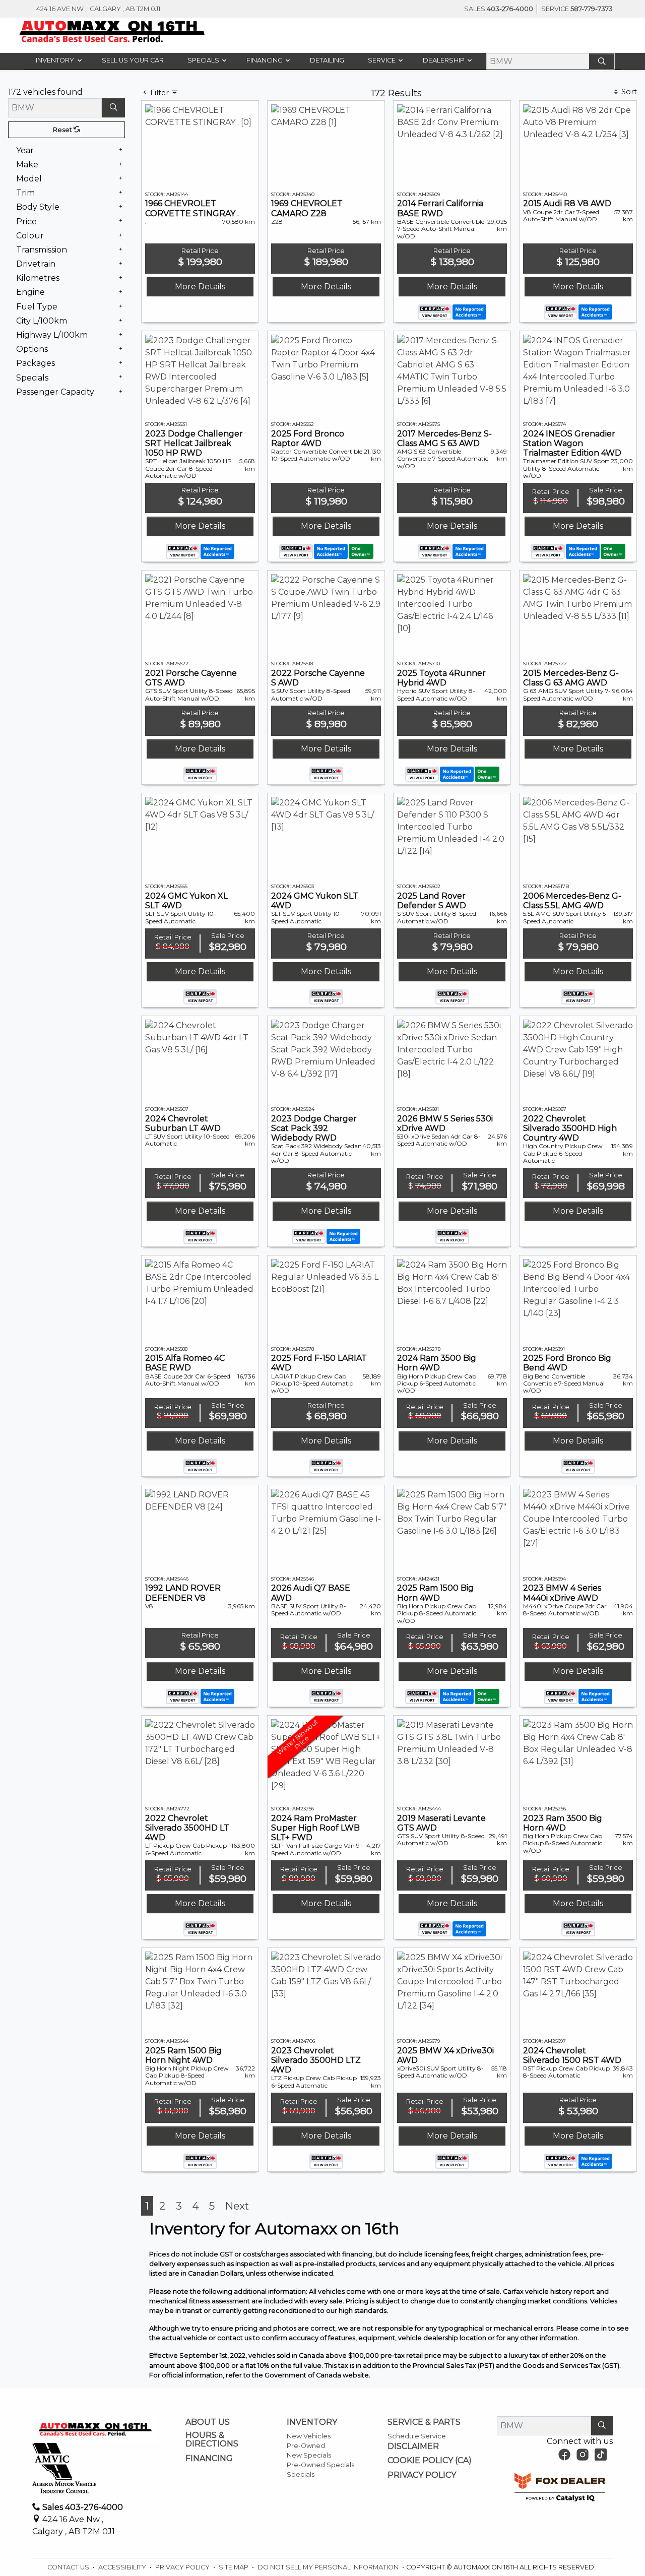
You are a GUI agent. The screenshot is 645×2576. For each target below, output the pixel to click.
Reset (63, 175)
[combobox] (219, 109)
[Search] (602, 61)
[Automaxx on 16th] (112, 32)
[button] (56, 60)
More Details (200, 424)
